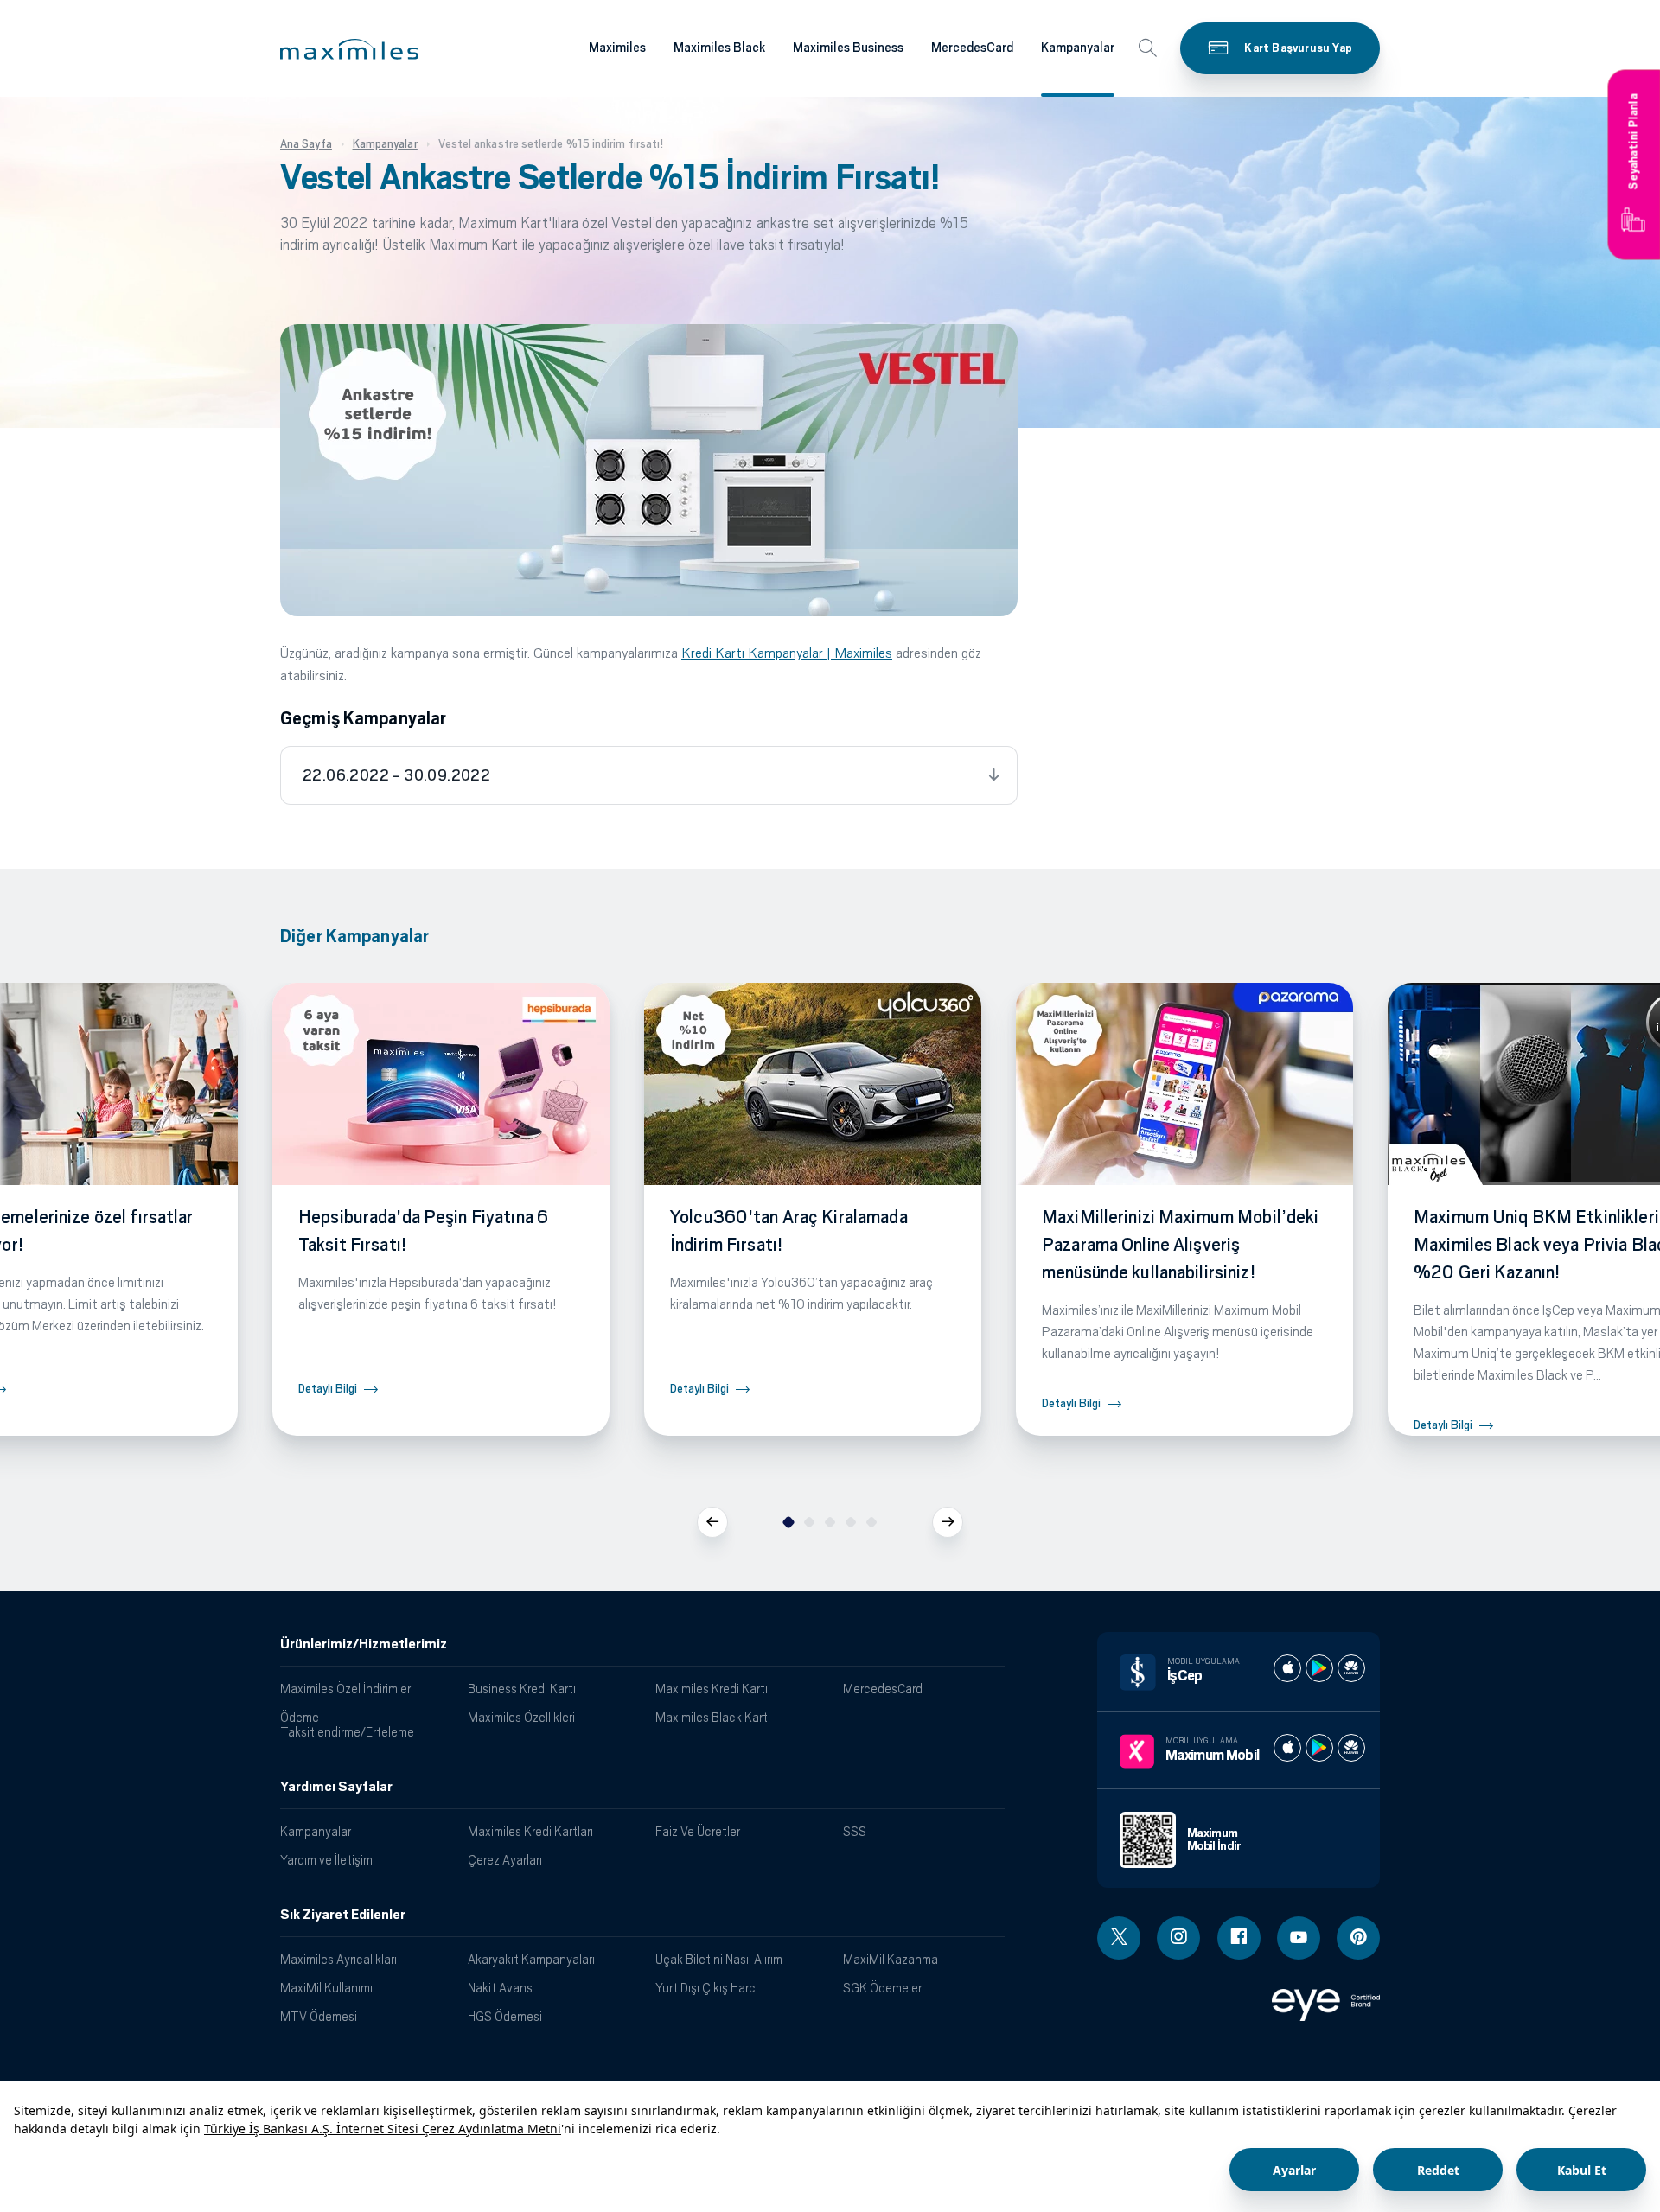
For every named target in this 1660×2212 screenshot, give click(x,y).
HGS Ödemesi (505, 2016)
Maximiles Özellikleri (521, 1717)
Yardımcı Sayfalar (336, 1787)
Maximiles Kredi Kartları (530, 1831)
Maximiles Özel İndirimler (345, 1689)
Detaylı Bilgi (328, 1389)
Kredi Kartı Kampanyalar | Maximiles (787, 653)
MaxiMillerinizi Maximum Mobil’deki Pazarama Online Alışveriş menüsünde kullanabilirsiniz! (1180, 1245)
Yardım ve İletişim (326, 1860)
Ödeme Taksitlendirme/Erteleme (347, 1724)
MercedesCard (972, 48)
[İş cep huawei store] (1351, 1668)
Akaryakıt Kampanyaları (531, 1959)
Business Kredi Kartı (522, 1689)
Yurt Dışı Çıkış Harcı (707, 1988)
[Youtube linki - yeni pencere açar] (1299, 1938)
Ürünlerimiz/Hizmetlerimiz (364, 1644)
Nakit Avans (500, 1988)
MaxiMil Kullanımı (326, 1988)
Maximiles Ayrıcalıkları (338, 1959)
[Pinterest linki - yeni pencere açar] (1358, 1938)
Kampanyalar (1078, 48)
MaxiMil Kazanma (891, 1959)
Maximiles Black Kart (712, 1717)
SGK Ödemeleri (884, 1988)
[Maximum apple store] (1287, 1748)
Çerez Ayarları (505, 1860)
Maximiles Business (848, 48)
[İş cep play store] (1319, 1668)
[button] (349, 49)
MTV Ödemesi (319, 2016)
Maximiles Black (719, 48)
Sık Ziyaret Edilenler (343, 1915)
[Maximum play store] (1319, 1748)
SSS (855, 1831)
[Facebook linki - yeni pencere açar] (1239, 1938)
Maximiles (617, 48)
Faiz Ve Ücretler (698, 1831)
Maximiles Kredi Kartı (712, 1689)
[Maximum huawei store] (1351, 1748)
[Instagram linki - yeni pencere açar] (1178, 1938)
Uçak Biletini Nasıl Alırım (719, 1959)
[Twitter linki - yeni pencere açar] (1119, 1938)
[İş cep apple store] (1287, 1668)
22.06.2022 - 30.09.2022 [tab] (396, 775)
